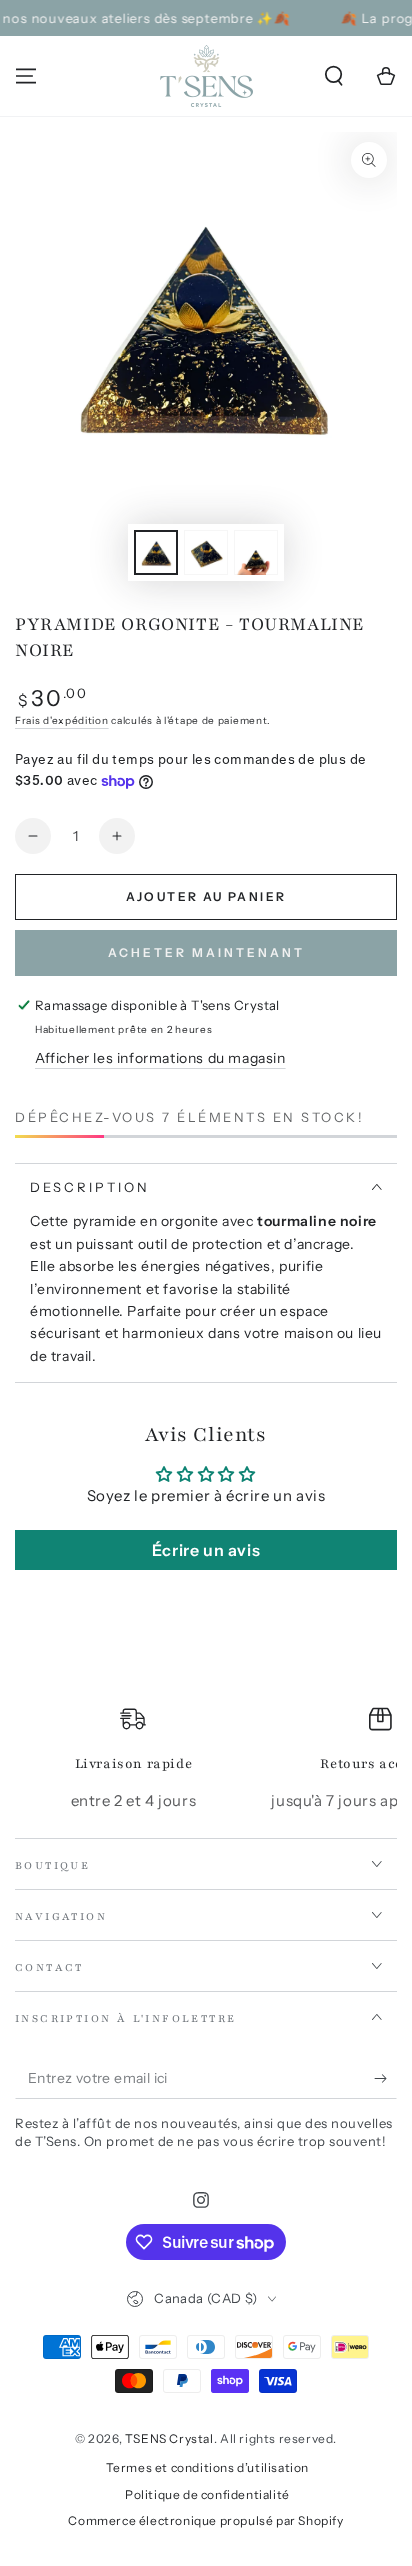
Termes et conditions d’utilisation (207, 2467)
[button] (334, 76)
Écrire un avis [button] (206, 1550)
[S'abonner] (385, 2079)
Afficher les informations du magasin (160, 1058)
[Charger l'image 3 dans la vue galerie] (256, 552)
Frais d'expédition (62, 720)
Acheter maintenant (206, 952)
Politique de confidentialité (207, 2494)
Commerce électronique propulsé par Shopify (205, 2520)
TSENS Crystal (169, 2438)
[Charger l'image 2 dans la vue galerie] (206, 552)
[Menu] (26, 76)
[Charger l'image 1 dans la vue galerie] (156, 552)
